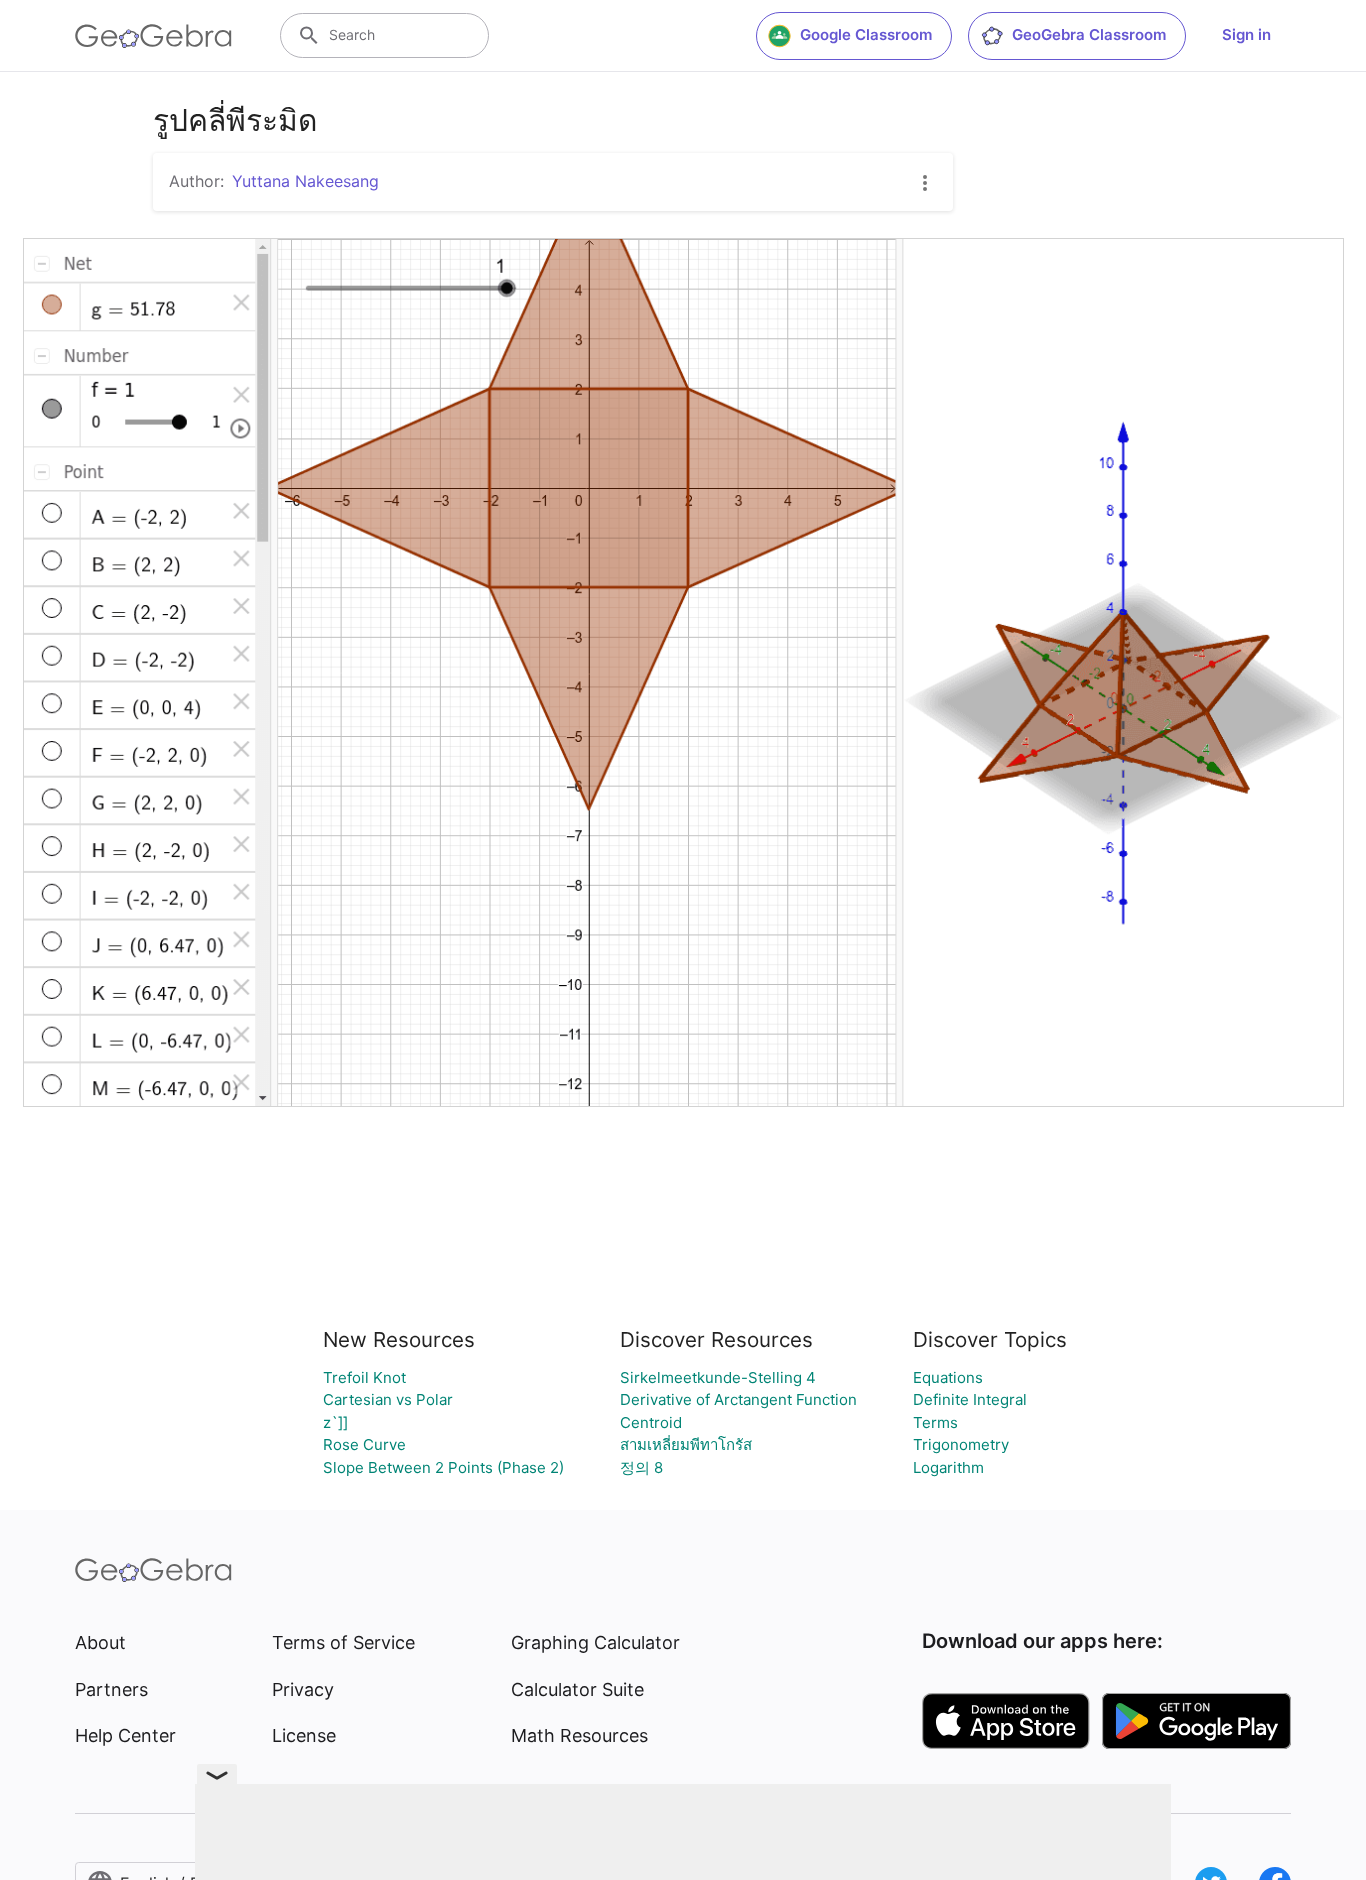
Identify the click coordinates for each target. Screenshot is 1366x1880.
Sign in (1246, 34)
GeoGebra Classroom (1089, 34)
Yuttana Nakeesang (305, 181)
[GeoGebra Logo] (153, 36)
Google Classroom (866, 34)
